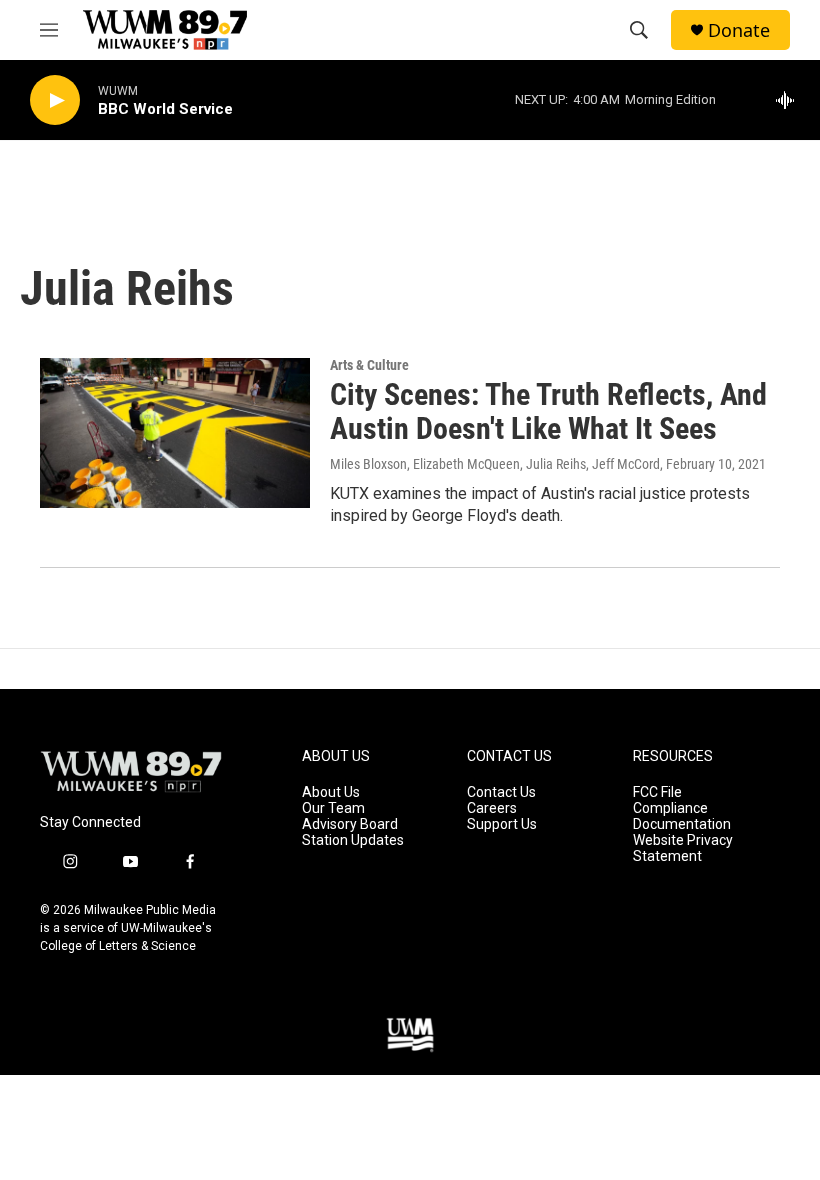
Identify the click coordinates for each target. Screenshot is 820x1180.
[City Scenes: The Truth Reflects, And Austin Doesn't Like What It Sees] (175, 433)
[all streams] (790, 100)
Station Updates (353, 840)
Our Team (333, 808)
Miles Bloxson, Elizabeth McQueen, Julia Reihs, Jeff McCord (495, 464)
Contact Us (501, 792)
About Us (331, 792)
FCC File (657, 792)
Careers (492, 808)
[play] (55, 100)
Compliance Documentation (682, 816)
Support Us (502, 824)
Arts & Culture (369, 365)
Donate (739, 30)
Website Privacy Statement (683, 848)
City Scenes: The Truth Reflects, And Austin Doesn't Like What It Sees (548, 412)
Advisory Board (350, 824)
